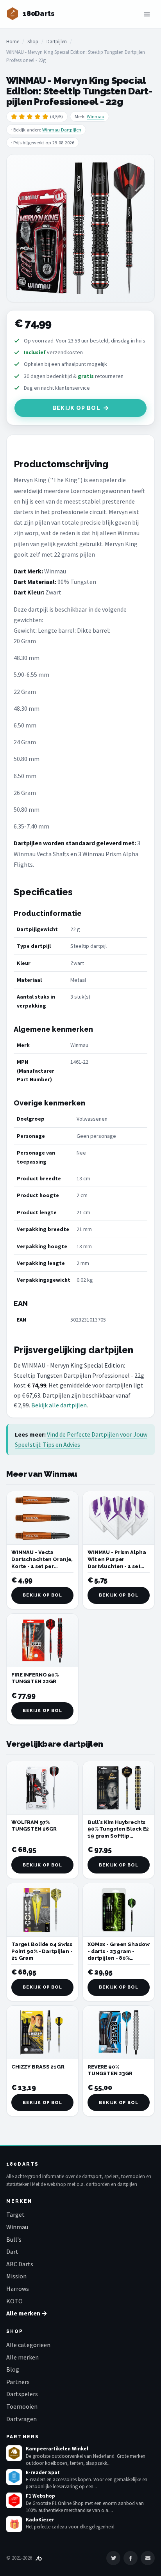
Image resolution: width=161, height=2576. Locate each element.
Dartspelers (22, 2394)
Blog (13, 2369)
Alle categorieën (28, 2345)
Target (15, 2214)
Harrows (18, 2289)
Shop (33, 42)
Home (13, 42)
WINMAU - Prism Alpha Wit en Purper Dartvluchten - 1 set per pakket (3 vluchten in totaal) (118, 1566)
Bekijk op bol (76, 408)
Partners (18, 2382)
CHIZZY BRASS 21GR (38, 2067)
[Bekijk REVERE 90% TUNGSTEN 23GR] (119, 2032)
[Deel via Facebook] (131, 2558)
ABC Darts (20, 2264)
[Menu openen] (147, 14)
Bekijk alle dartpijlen (59, 1405)
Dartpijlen (57, 42)
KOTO (14, 2301)
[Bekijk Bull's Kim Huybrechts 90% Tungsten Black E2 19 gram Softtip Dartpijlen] (119, 1788)
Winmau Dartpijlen (62, 130)
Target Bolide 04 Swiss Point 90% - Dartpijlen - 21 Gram (42, 1951)
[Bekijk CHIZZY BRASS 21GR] (42, 2032)
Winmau (96, 116)
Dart (12, 2251)
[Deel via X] (113, 2558)
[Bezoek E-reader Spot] (14, 2477)
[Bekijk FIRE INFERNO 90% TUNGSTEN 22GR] (42, 1640)
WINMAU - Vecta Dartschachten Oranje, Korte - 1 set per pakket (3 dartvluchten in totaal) (42, 1566)
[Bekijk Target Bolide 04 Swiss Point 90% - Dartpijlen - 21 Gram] (42, 1910)
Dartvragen (21, 2419)
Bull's (14, 2239)
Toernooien (22, 2406)
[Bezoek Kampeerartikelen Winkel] (14, 2453)
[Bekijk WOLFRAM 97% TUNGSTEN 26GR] (42, 1788)
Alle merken (22, 2357)
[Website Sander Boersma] (39, 2558)
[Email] (148, 2558)
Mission (16, 2276)
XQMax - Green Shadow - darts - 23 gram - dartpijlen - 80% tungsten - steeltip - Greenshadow (118, 1958)
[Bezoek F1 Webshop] (14, 2500)
